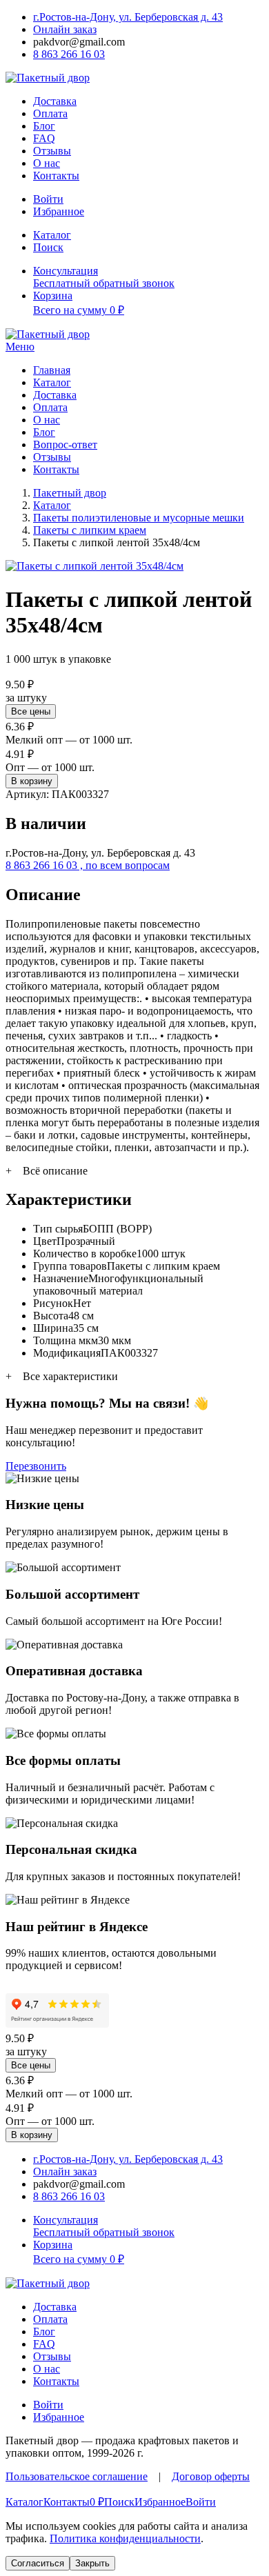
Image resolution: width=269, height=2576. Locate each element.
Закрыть (92, 2563)
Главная (52, 370)
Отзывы (52, 151)
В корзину (32, 781)
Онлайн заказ (65, 29)
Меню (20, 347)
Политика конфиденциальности (125, 2538)
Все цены (31, 711)
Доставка (55, 101)
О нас (47, 163)
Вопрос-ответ (65, 445)
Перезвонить (36, 1466)
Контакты (56, 176)
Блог (44, 126)
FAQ (44, 138)
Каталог (52, 382)
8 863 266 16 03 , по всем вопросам (88, 865)
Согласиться (38, 2563)
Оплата (50, 113)
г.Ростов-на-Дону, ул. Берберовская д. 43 (128, 17)
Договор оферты (211, 2476)
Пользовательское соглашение (77, 2476)
